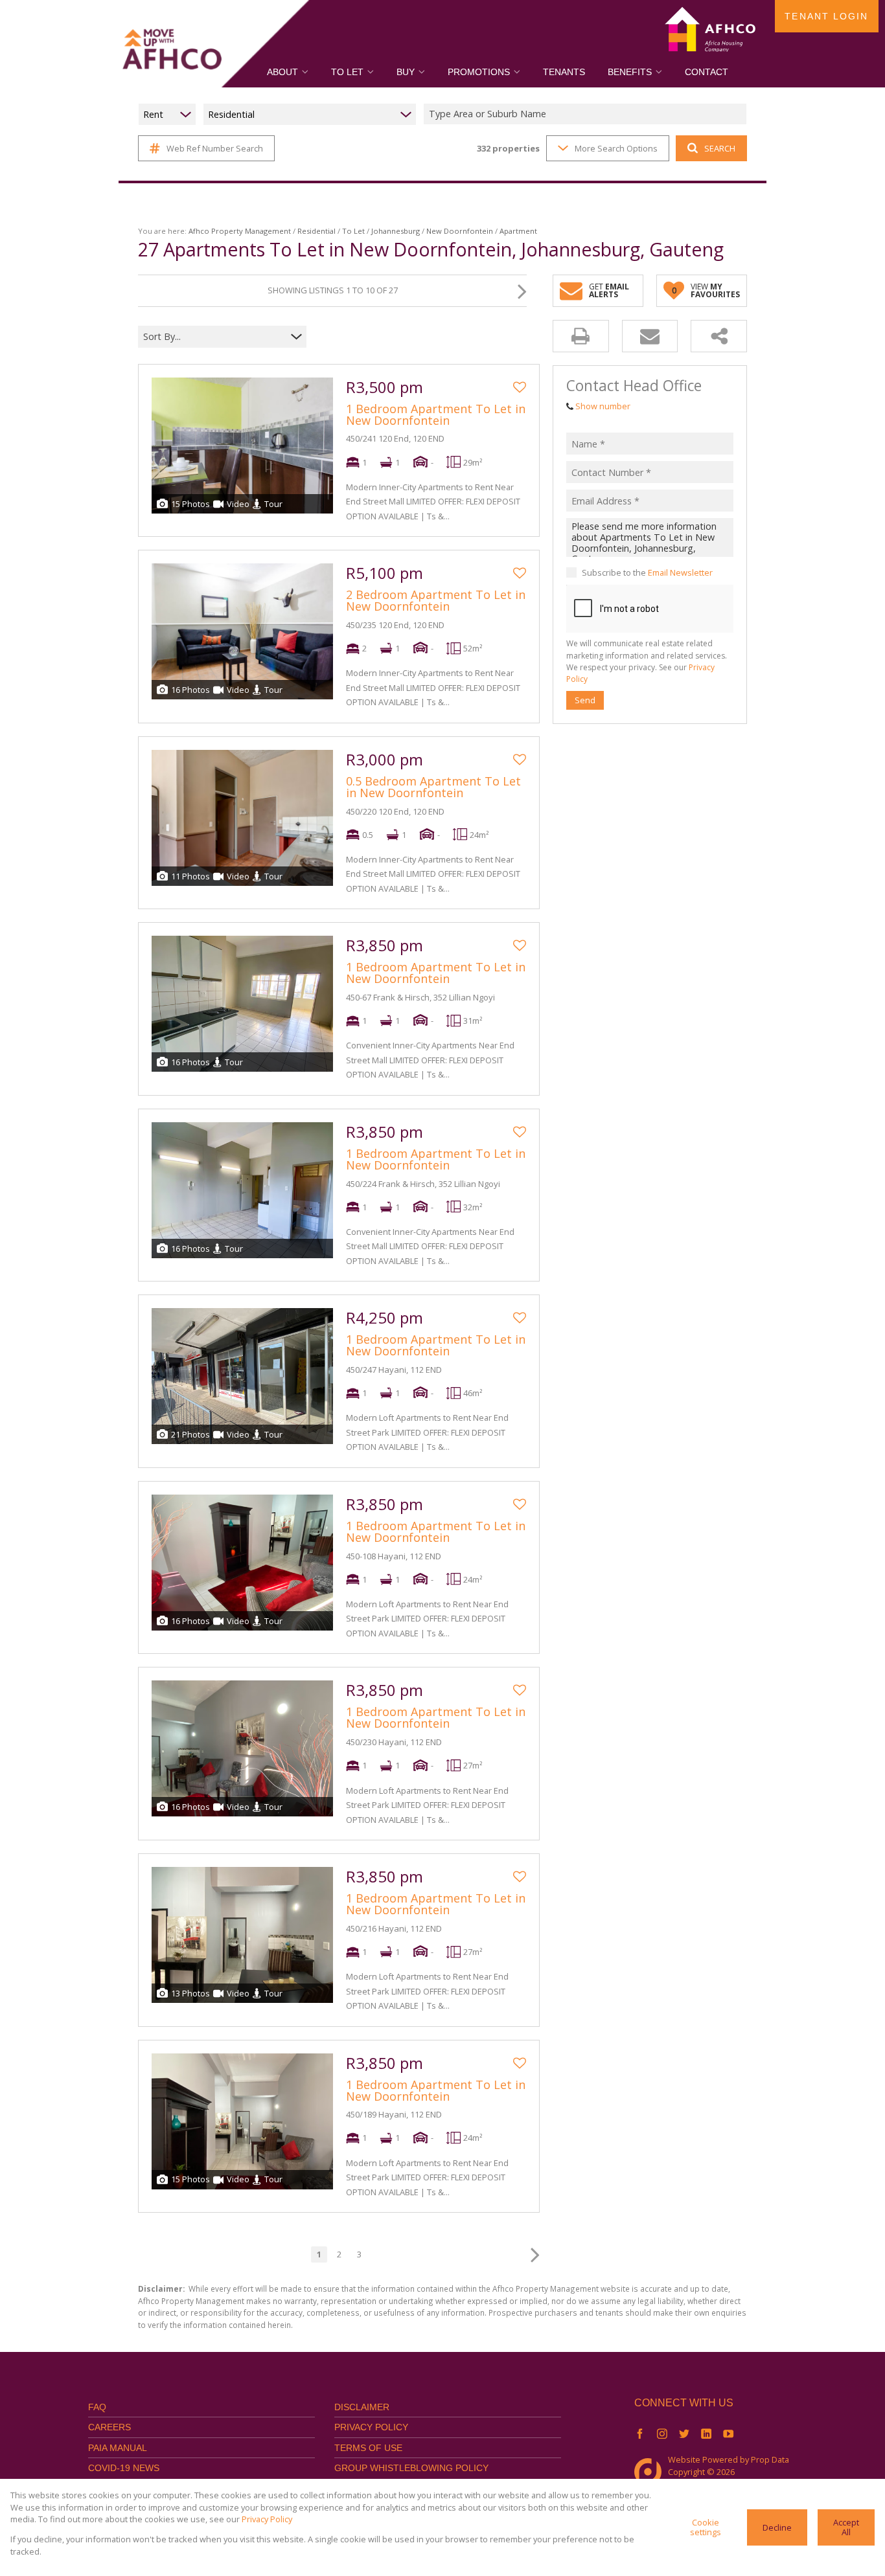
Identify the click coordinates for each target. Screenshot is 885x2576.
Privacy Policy (371, 2427)
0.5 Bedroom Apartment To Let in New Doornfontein (433, 787)
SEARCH (720, 148)
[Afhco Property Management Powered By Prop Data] (651, 2472)
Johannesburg (396, 231)
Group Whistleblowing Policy (411, 2468)
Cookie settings (706, 2527)
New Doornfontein (460, 231)
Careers (109, 2427)
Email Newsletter (680, 572)
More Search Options (616, 148)
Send (585, 700)
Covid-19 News (124, 2468)
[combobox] (587, 114)
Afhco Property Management (240, 231)
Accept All (846, 2527)
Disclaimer (362, 2407)
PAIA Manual (118, 2448)
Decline (777, 2527)
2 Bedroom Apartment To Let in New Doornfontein (436, 600)
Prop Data (770, 2459)
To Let (353, 231)
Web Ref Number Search (215, 148)
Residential (316, 231)
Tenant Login (826, 16)
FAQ (97, 2407)
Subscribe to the (647, 572)
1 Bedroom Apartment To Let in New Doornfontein (436, 414)
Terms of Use (368, 2448)
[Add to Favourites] (520, 387)
